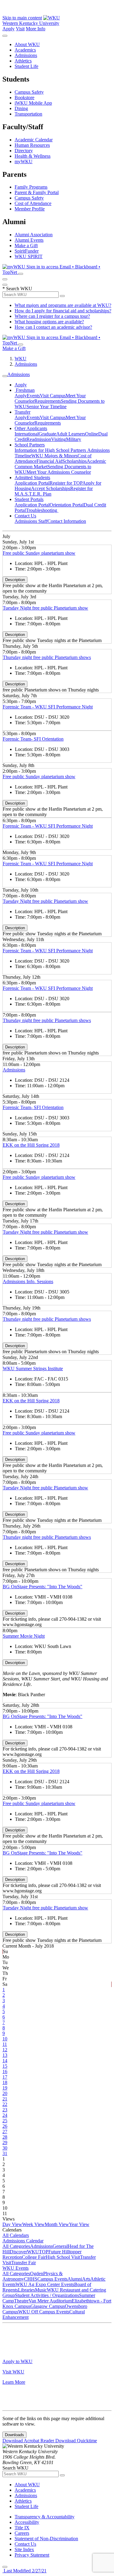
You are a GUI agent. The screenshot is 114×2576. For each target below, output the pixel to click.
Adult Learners (71, 434)
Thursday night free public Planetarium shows (47, 657)
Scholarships (74, 461)
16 (5, 2072)
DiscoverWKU (24, 2252)
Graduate (47, 434)
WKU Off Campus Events (44, 2312)
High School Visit (63, 2257)
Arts (86, 2279)
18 (5, 2082)
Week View (33, 2224)
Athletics (23, 61)
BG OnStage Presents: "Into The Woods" (43, 1587)
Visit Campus (53, 396)
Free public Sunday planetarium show (39, 553)
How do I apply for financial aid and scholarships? (63, 311)
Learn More (14, 2382)
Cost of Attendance (33, 203)
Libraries (26, 2290)
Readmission (39, 439)
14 (5, 2061)
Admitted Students (32, 478)
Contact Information (67, 521)
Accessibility (27, 2522)
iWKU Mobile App (33, 103)
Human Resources (32, 145)
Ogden (37, 2273)
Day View (12, 2224)
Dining (21, 108)
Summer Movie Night (24, 1636)
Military (74, 439)
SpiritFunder (27, 251)
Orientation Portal (67, 505)
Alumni (75, 2279)
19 (5, 2088)
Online (92, 434)
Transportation (28, 114)
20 (5, 2093)
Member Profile (30, 209)
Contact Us (25, 516)
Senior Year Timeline (47, 407)
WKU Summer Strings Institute (33, 1369)
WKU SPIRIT (29, 256)
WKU (21, 359)
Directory (24, 151)
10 (5, 2039)
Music (41, 2290)
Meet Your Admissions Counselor (59, 472)
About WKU (27, 44)
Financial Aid (49, 461)
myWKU (24, 161)
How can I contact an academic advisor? (53, 327)
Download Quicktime (76, 2441)
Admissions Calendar (23, 2241)
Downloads (14, 2435)
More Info (36, 29)
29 (5, 2142)
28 (5, 2137)
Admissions (26, 55)
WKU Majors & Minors (54, 456)
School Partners (30, 445)
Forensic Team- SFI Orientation (33, 739)
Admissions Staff (31, 521)
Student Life (26, 66)
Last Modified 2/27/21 (24, 2571)
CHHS (31, 2279)
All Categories (16, 2246)
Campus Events (52, 2279)
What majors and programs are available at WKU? (63, 305)
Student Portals (29, 499)
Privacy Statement (32, 2555)
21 (5, 2099)
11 (5, 2044)
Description (15, 580)
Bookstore (24, 98)
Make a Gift (26, 245)
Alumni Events (29, 240)
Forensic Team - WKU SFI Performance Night (48, 707)
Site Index (24, 2549)
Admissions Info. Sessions (28, 1281)
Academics (25, 50)
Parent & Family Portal (37, 192)
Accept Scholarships (51, 488)
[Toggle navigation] (5, 376)
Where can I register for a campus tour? (52, 316)
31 (5, 2153)
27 (5, 2132)
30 (5, 2148)
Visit (20, 29)
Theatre (21, 2301)
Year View (79, 2224)
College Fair (34, 2257)
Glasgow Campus (48, 2306)
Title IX (22, 2528)
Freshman (25, 390)
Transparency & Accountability (45, 2517)
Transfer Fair (24, 2263)
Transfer (22, 412)
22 (5, 2104)
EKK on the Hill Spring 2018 (31, 1145)
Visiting (59, 439)
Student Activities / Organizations (47, 2295)
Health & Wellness (33, 156)
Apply (9, 29)
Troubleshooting (42, 510)
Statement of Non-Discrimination (46, 2539)
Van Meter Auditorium (50, 2301)
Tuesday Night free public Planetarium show (45, 608)
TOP (44, 2252)
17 (5, 2077)
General (60, 2246)
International (27, 434)
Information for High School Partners (51, 450)
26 (5, 2126)
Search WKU (17, 289)
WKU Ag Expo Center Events (45, 2284)
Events (33, 396)
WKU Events (16, 2268)
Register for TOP (66, 483)
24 (5, 2115)
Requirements (48, 401)
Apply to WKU (17, 2361)
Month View (57, 2224)
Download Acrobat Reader (29, 2441)
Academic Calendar (34, 140)
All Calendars (16, 2235)
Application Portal (32, 483)
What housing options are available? (49, 322)
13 (5, 2055)
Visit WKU (13, 2372)
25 (5, 2121)
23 (5, 2110)
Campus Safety (29, 92)
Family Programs (31, 187)
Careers (22, 2533)
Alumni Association (34, 235)
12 (5, 2050)
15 (5, 2066)
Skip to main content (22, 18)
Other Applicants (31, 428)
